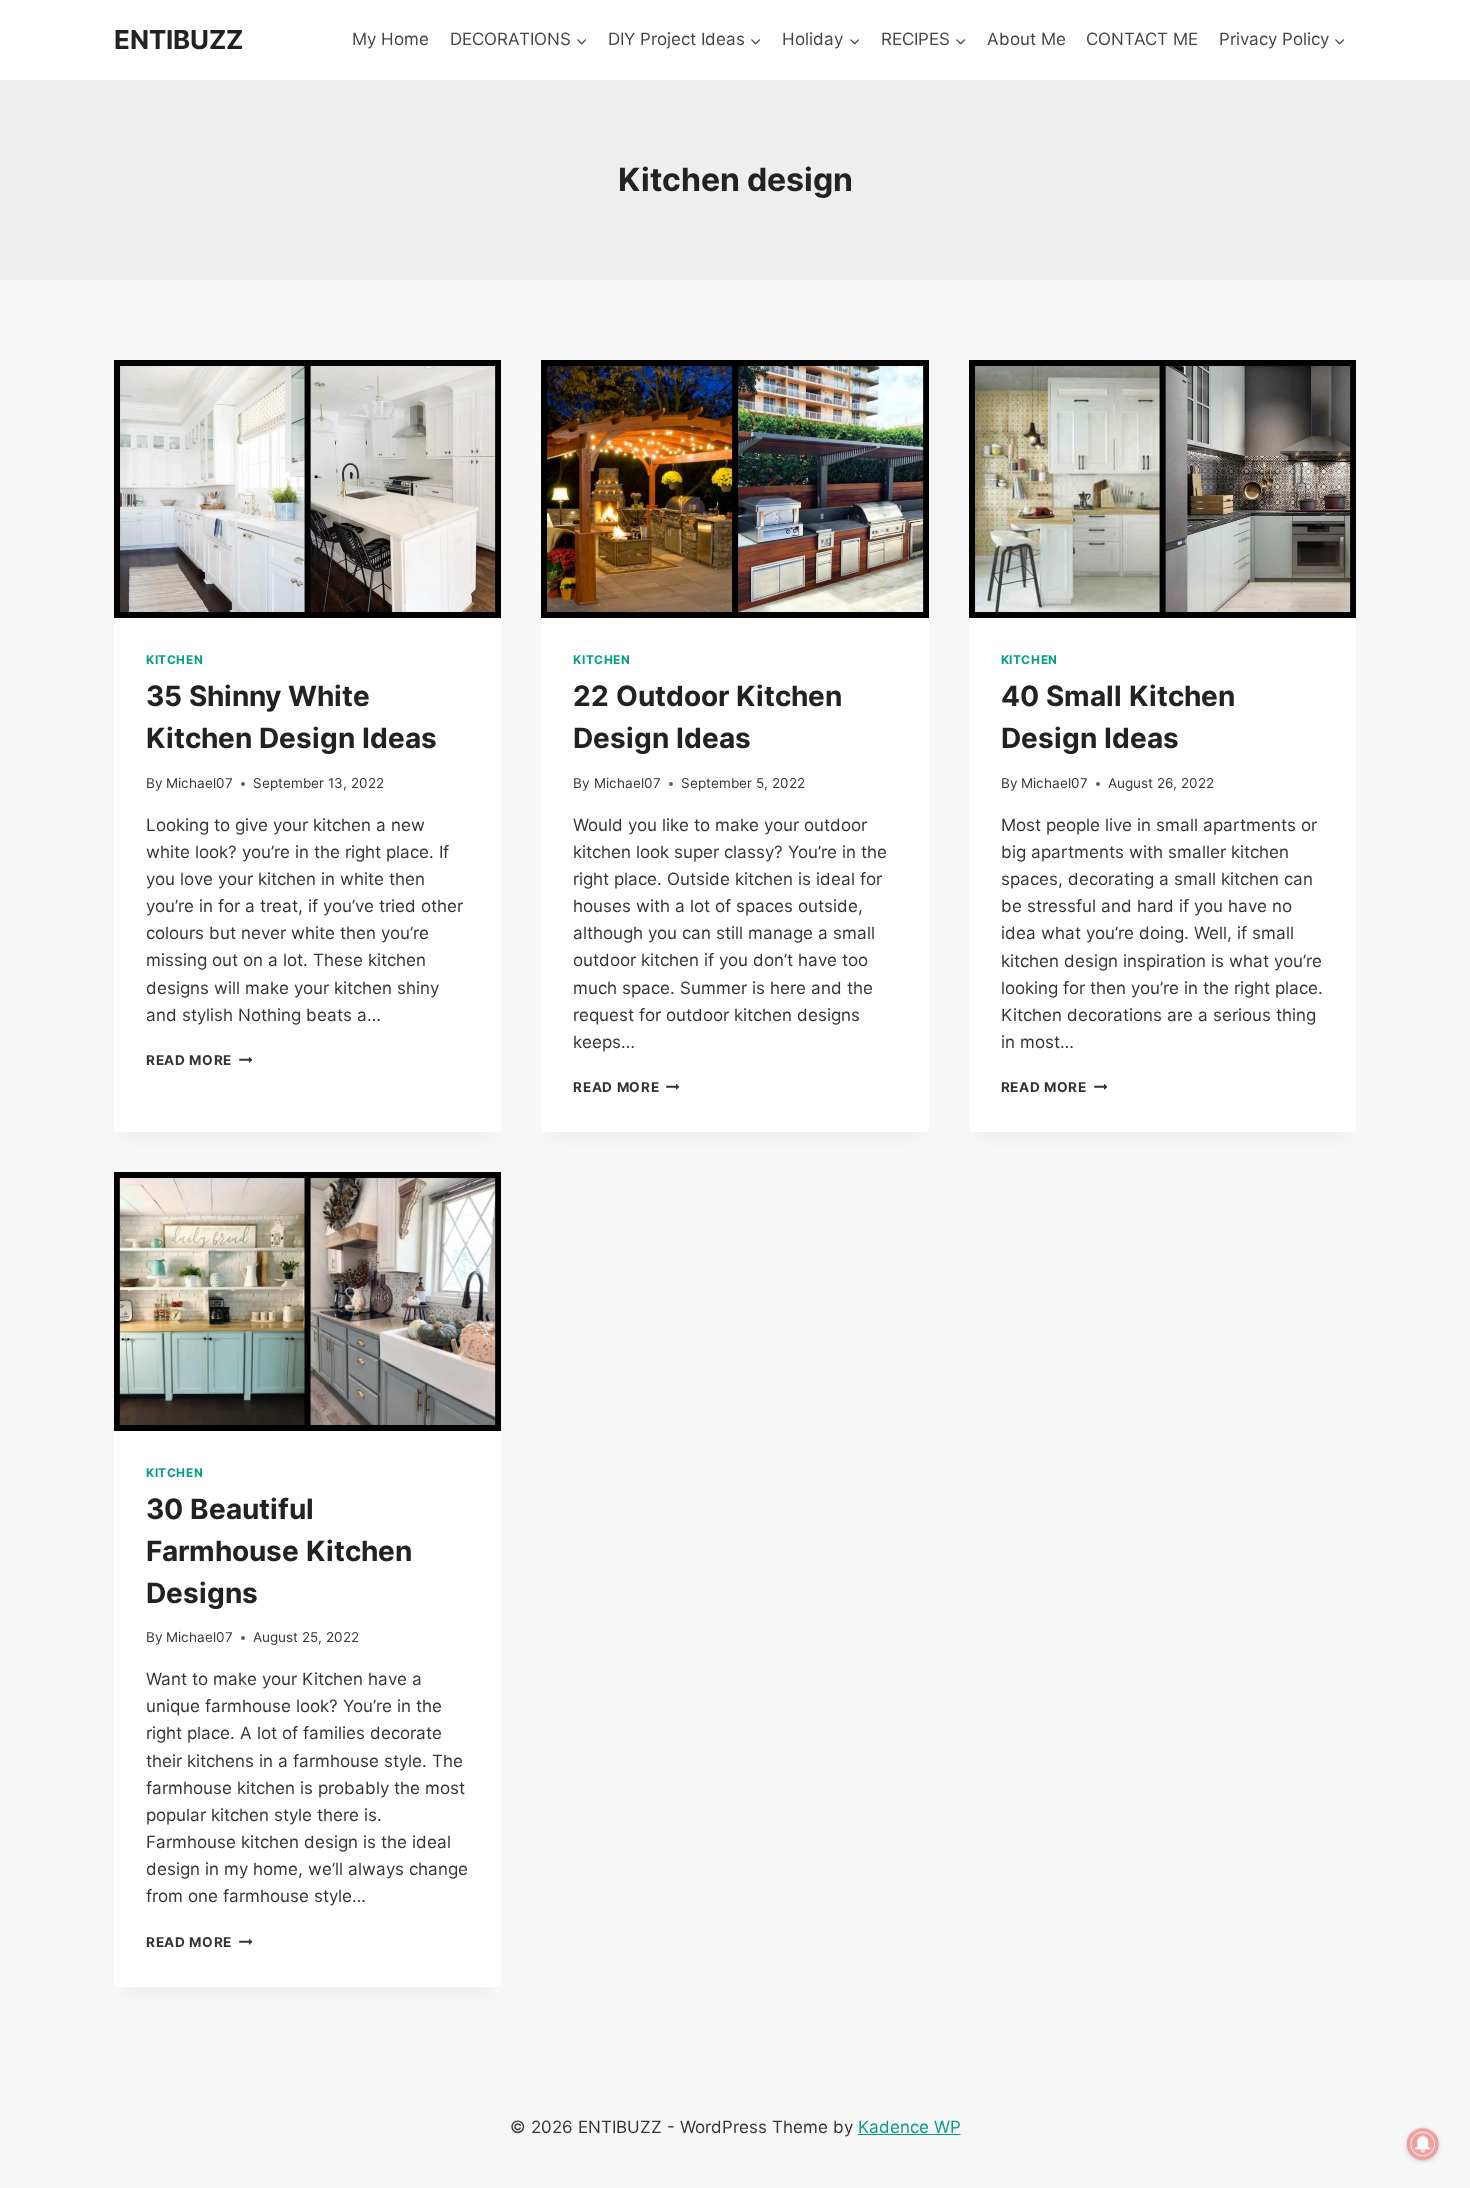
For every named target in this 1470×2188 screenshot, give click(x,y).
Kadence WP (909, 2127)
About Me (1026, 39)
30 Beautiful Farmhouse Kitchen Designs (279, 1551)
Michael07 (199, 783)
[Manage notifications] (1423, 2144)
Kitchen (174, 659)
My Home (390, 39)
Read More (199, 1060)
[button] (581, 40)
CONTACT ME (1142, 39)
